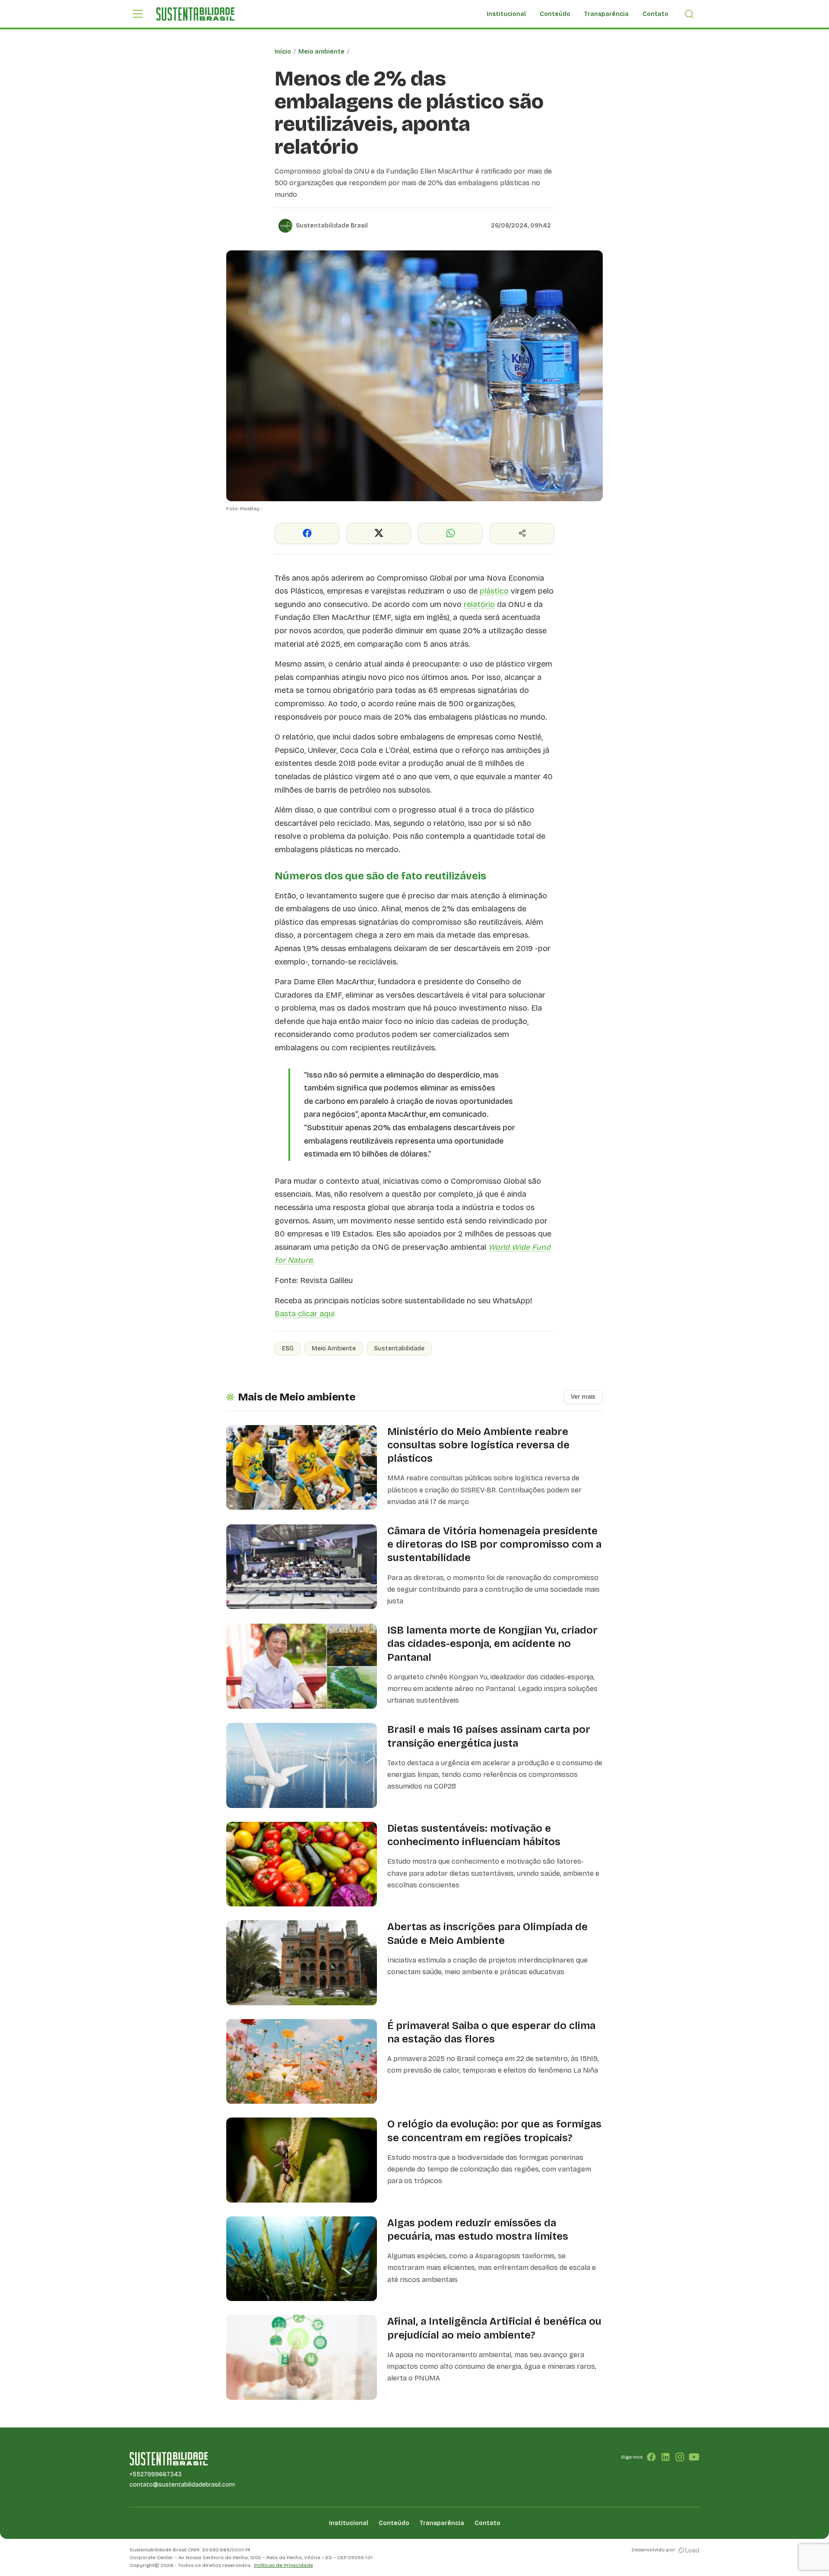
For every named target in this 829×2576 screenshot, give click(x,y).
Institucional (506, 14)
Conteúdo (555, 14)
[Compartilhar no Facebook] (307, 533)
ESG (288, 1348)
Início (283, 52)
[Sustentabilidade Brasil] (195, 14)
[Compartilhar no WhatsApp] (450, 533)
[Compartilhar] (522, 533)
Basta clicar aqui (305, 1314)
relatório (479, 604)
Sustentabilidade (399, 1348)
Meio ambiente (321, 52)
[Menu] (138, 14)
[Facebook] (651, 2457)
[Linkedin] (666, 2457)
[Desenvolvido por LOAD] (689, 2550)
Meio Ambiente (334, 1348)
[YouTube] (694, 2457)
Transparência (606, 14)
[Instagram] (680, 2457)
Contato (655, 14)
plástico (494, 591)
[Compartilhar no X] (379, 533)
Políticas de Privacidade (283, 2565)
